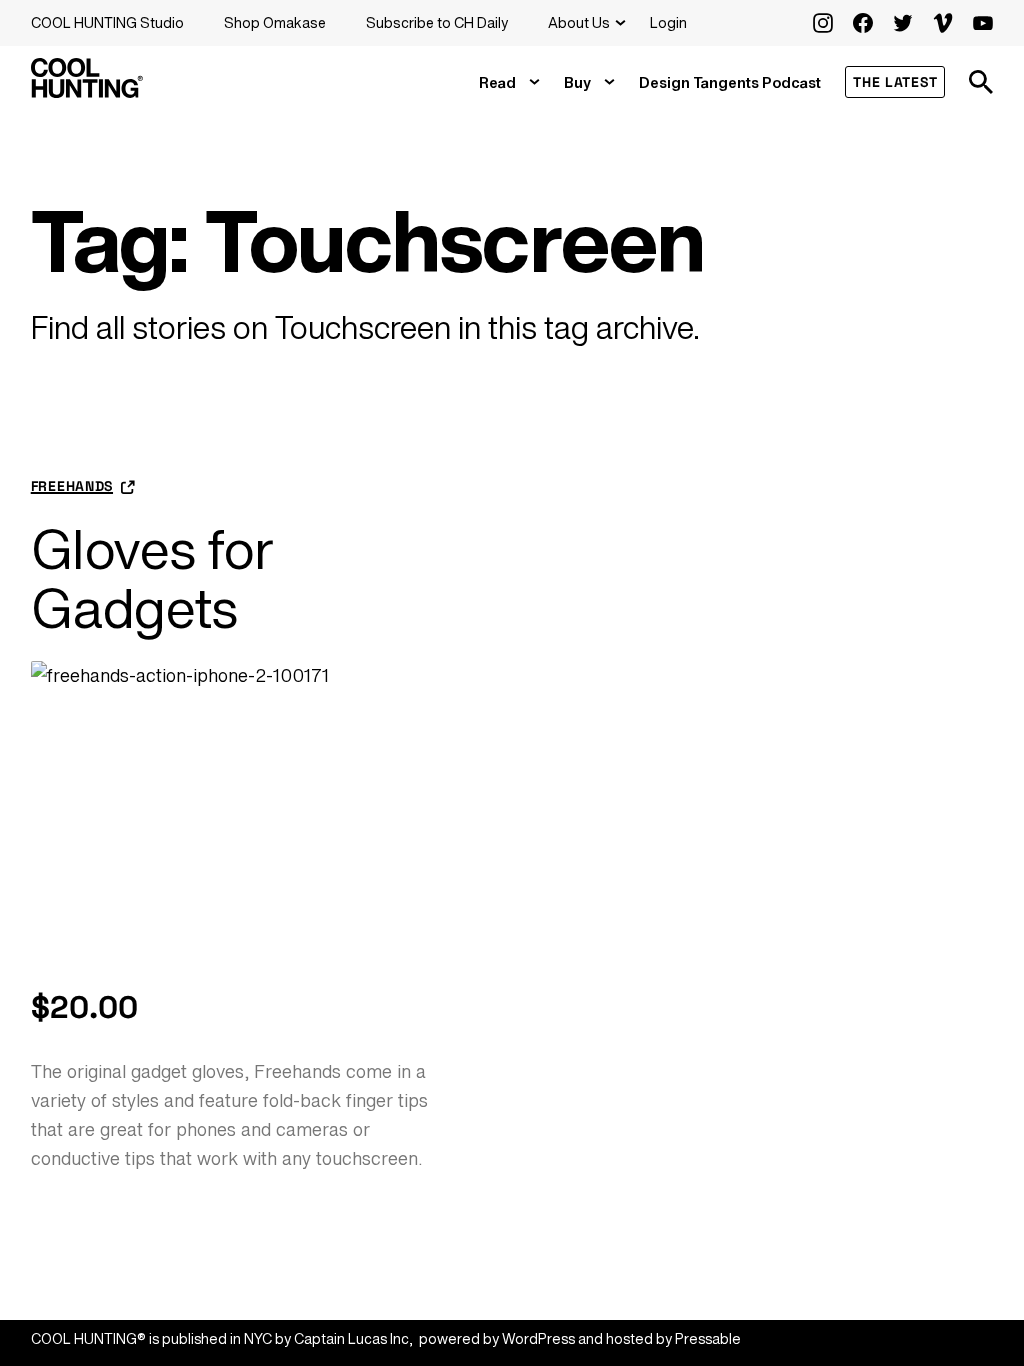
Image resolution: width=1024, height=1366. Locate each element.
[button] (981, 82)
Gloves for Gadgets (152, 578)
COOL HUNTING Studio (107, 22)
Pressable (708, 1338)
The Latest (895, 82)
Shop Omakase (275, 22)
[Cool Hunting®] (87, 92)
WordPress (538, 1338)
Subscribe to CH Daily (437, 22)
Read (497, 82)
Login (668, 22)
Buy (577, 82)
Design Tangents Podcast (730, 82)
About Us (579, 22)
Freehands (72, 486)
